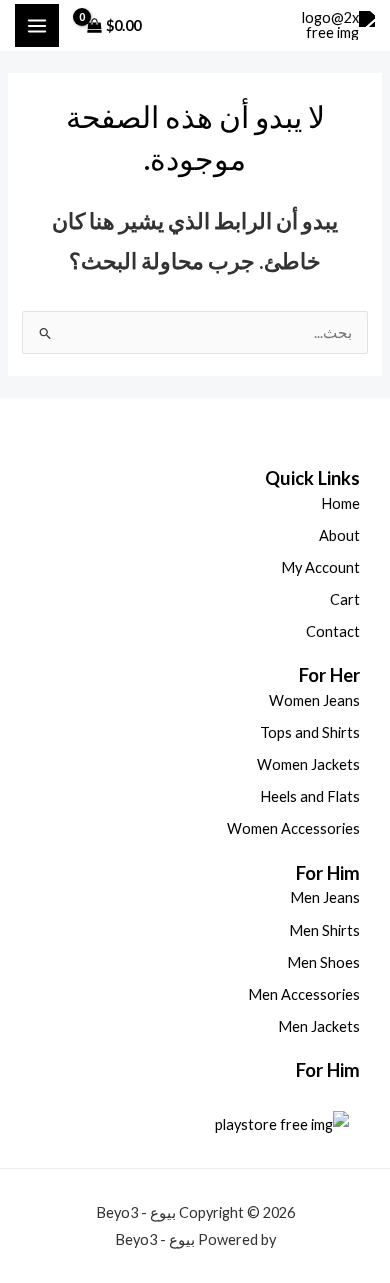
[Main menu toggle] (37, 26)
